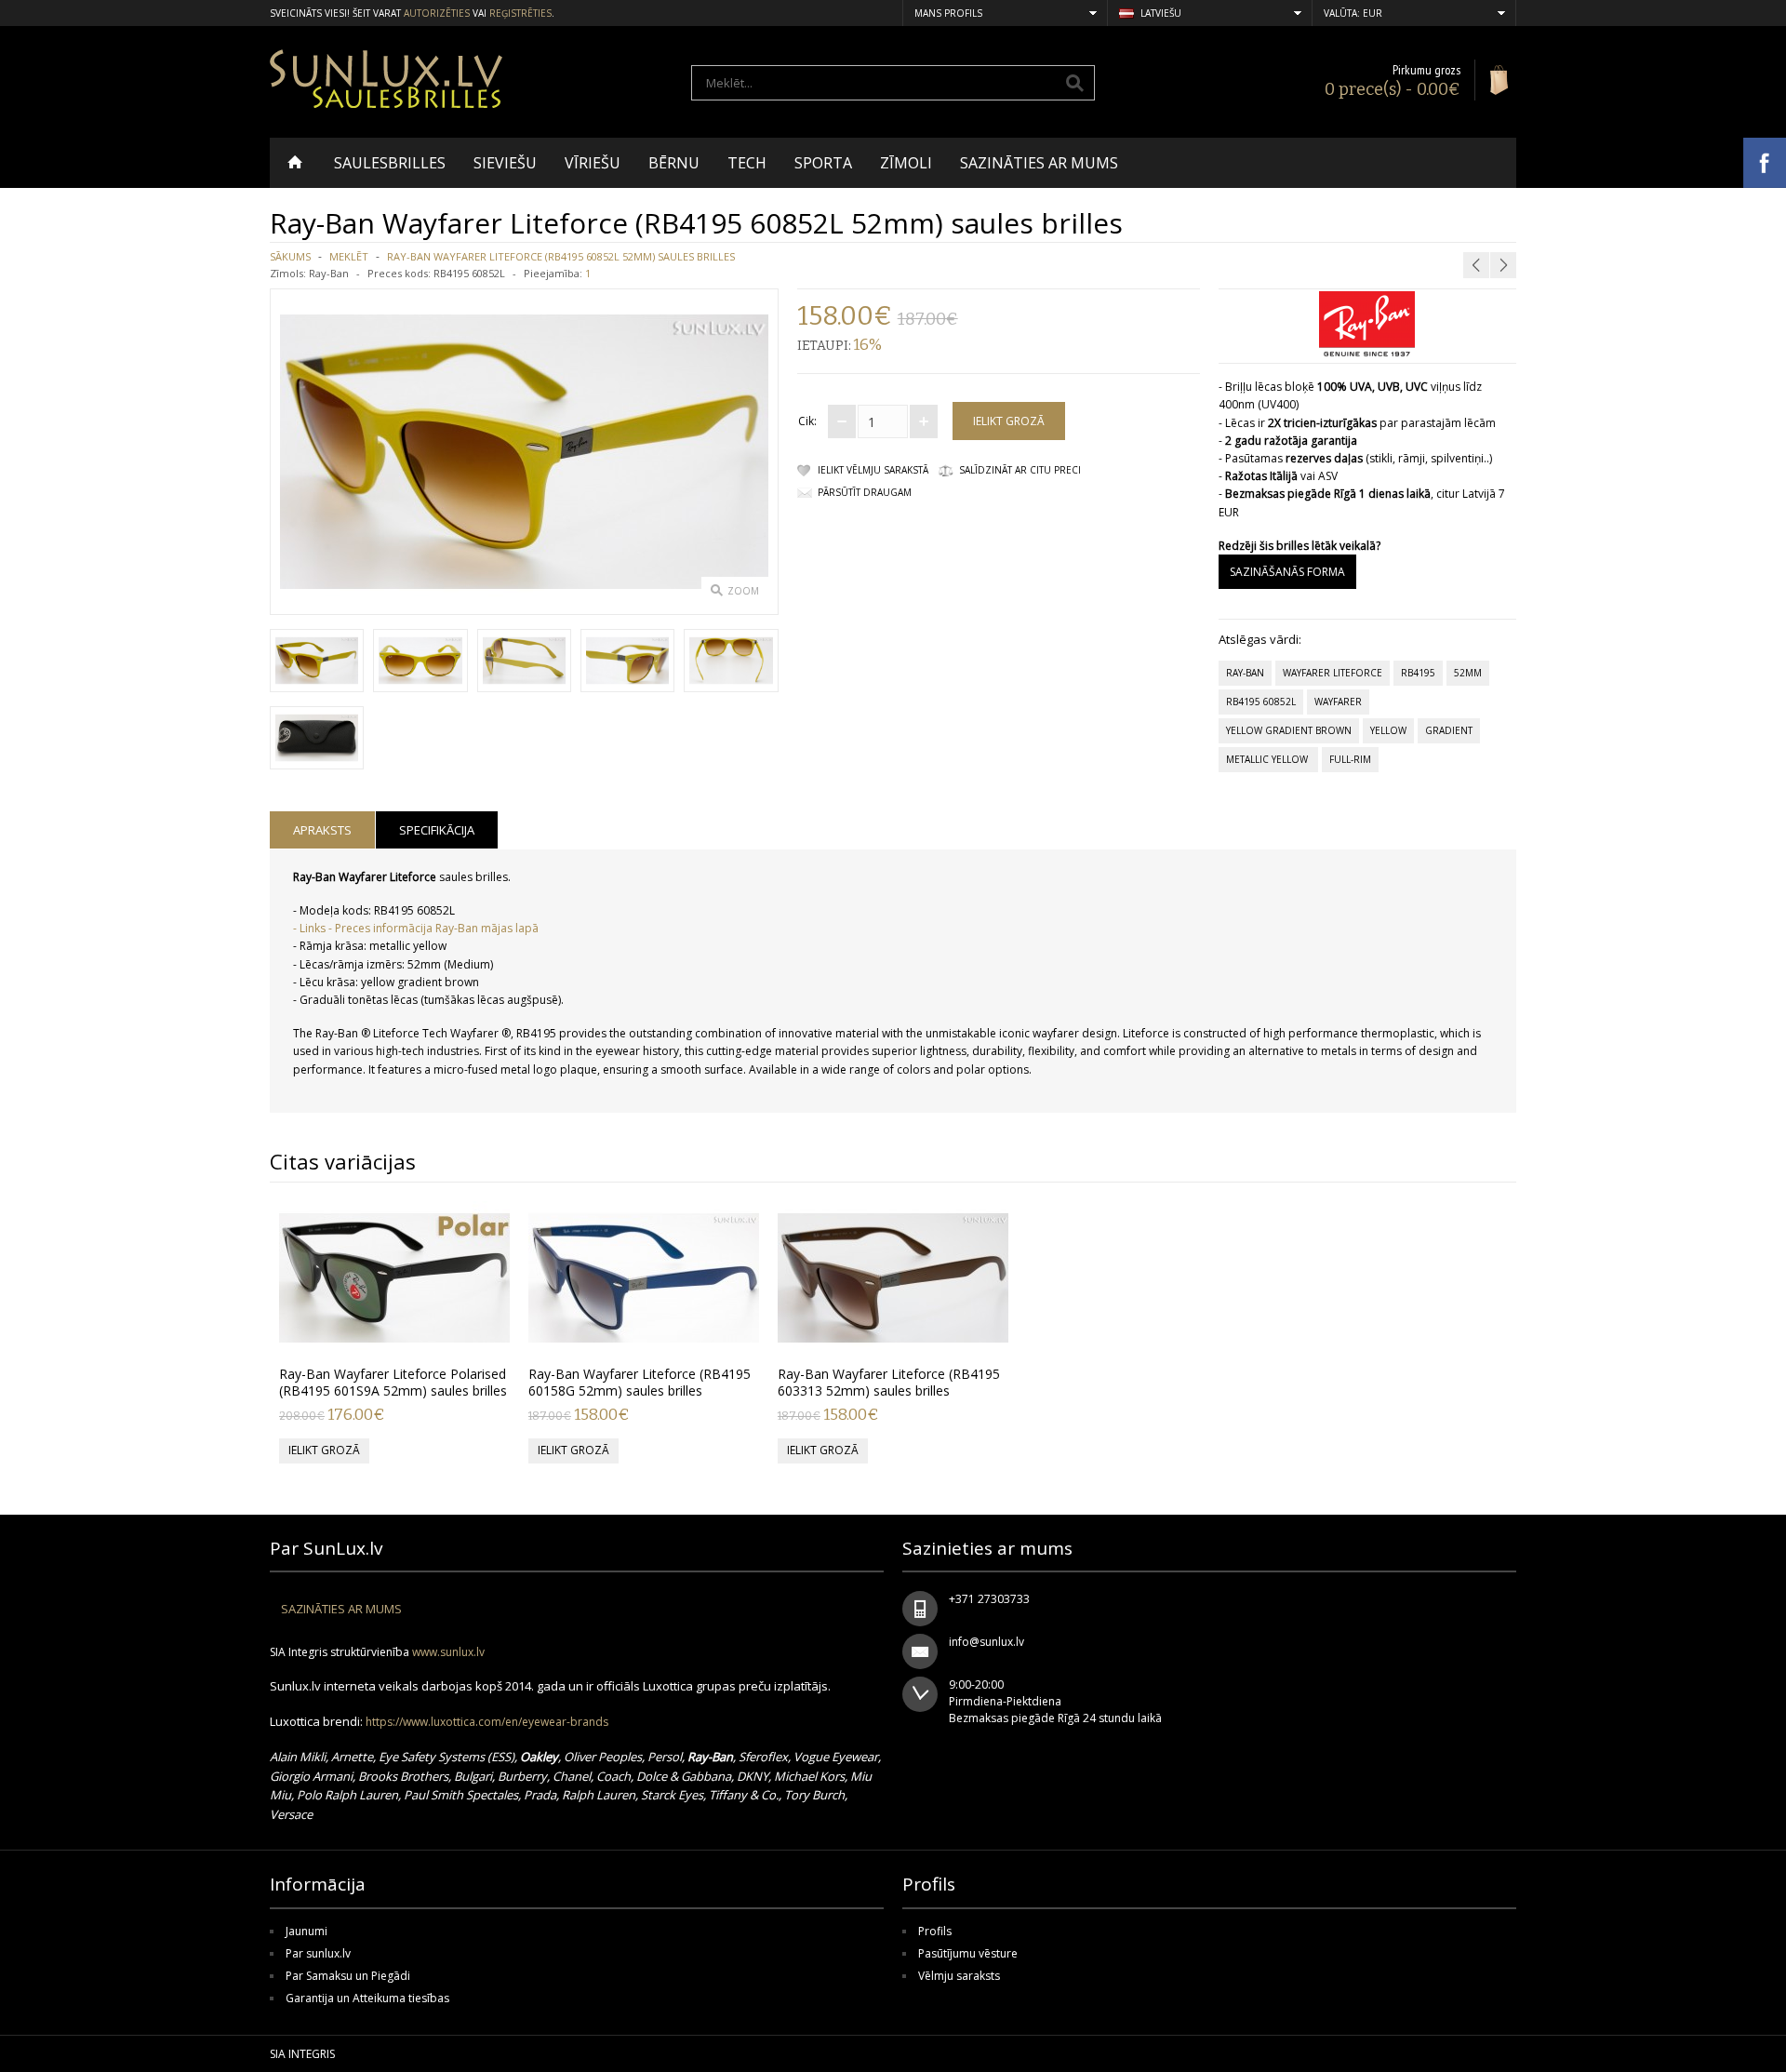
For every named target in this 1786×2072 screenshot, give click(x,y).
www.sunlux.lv (448, 1652)
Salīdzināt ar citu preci (1020, 470)
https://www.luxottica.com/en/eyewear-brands (487, 1722)
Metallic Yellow (1268, 759)
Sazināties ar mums (1039, 163)
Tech (747, 163)
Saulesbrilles (390, 163)
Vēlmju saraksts (959, 1976)
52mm (1468, 673)
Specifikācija (437, 830)
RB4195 (1418, 673)
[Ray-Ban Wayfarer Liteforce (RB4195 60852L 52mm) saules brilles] (317, 663)
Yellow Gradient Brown (1289, 730)
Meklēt (349, 256)
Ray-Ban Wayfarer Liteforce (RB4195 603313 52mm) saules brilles (889, 1382)
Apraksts (322, 830)
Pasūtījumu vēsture (968, 1953)
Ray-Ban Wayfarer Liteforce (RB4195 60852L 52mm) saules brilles (561, 256)
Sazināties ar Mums (341, 1609)
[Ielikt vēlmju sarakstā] (459, 1335)
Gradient (1449, 730)
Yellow (1388, 730)
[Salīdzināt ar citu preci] (489, 1335)
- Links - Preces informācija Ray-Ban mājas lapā (416, 928)
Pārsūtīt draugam (865, 492)
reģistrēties (520, 13)
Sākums (290, 256)
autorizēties (437, 13)
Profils (935, 1931)
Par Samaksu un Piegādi (348, 1976)
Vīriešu (593, 163)
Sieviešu (505, 163)
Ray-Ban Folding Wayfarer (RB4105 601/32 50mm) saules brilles (1428, 220)
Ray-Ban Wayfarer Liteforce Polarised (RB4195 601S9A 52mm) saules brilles (393, 1382)
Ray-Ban (329, 273)
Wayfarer (1338, 702)
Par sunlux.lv (318, 1953)
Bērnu (674, 163)
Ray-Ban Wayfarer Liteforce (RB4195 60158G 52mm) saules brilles (640, 1382)
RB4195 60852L (1261, 702)
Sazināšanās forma (1287, 572)
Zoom (743, 591)
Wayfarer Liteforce (1333, 673)
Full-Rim (1350, 759)
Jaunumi (307, 1931)
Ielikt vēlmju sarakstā (873, 470)
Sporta (823, 163)
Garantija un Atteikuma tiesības (367, 1998)
